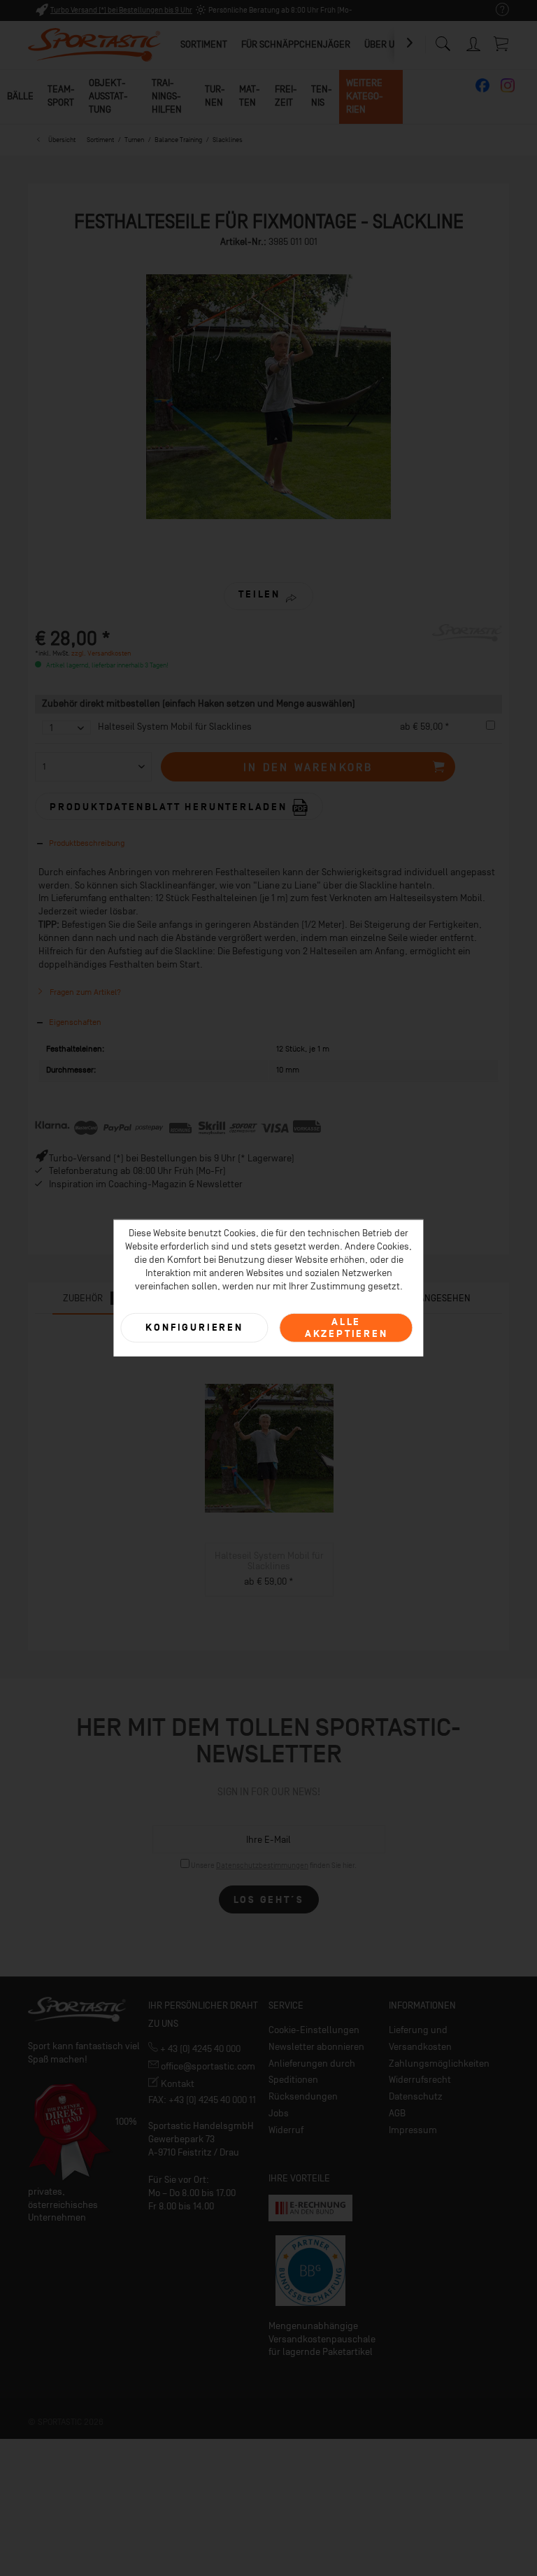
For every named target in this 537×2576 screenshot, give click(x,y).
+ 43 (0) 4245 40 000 (199, 2049)
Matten (250, 96)
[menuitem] (495, 10)
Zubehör (91, 1298)
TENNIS (322, 96)
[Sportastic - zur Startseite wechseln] (94, 45)
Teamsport (61, 96)
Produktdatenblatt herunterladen (171, 806)
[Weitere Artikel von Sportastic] (467, 649)
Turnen (215, 96)
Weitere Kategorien (365, 96)
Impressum (413, 2130)
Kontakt (177, 2084)
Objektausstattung (108, 96)
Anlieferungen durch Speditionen (312, 2072)
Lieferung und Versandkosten (420, 2038)
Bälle (20, 96)
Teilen (259, 594)
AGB (397, 2113)
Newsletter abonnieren (316, 2047)
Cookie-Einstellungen (314, 2030)
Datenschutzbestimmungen (262, 1866)
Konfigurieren (194, 1328)
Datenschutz (416, 2096)
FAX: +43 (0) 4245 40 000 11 (202, 2100)
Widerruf (286, 2130)
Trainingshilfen (167, 96)
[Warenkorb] (502, 43)
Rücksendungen (303, 2096)
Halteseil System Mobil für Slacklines (175, 727)
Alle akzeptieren (346, 1327)
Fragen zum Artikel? (84, 992)
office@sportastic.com (207, 2066)
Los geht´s (269, 1900)
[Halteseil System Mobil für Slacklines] (269, 1448)
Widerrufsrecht (420, 2080)
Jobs (279, 2113)
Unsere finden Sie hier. (274, 1866)
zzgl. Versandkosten (101, 653)
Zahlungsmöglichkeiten (439, 2064)
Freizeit (286, 96)
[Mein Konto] (474, 42)
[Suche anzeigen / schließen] (443, 40)
